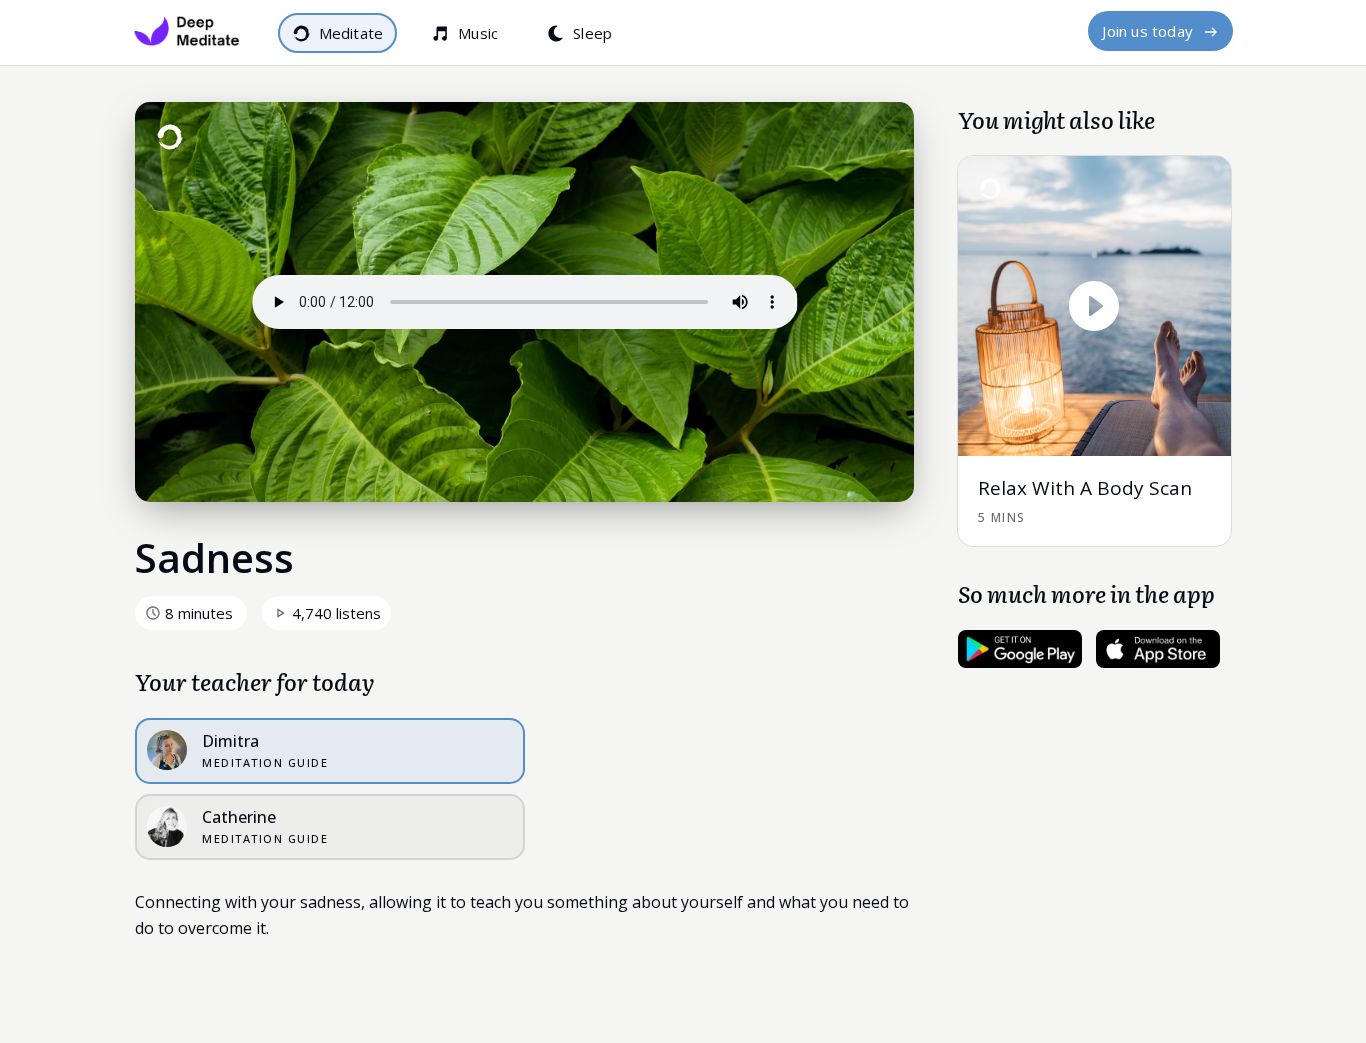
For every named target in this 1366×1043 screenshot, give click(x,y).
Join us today (1147, 31)
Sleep (592, 33)
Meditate (351, 33)
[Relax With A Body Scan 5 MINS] (1095, 167)
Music (478, 33)
